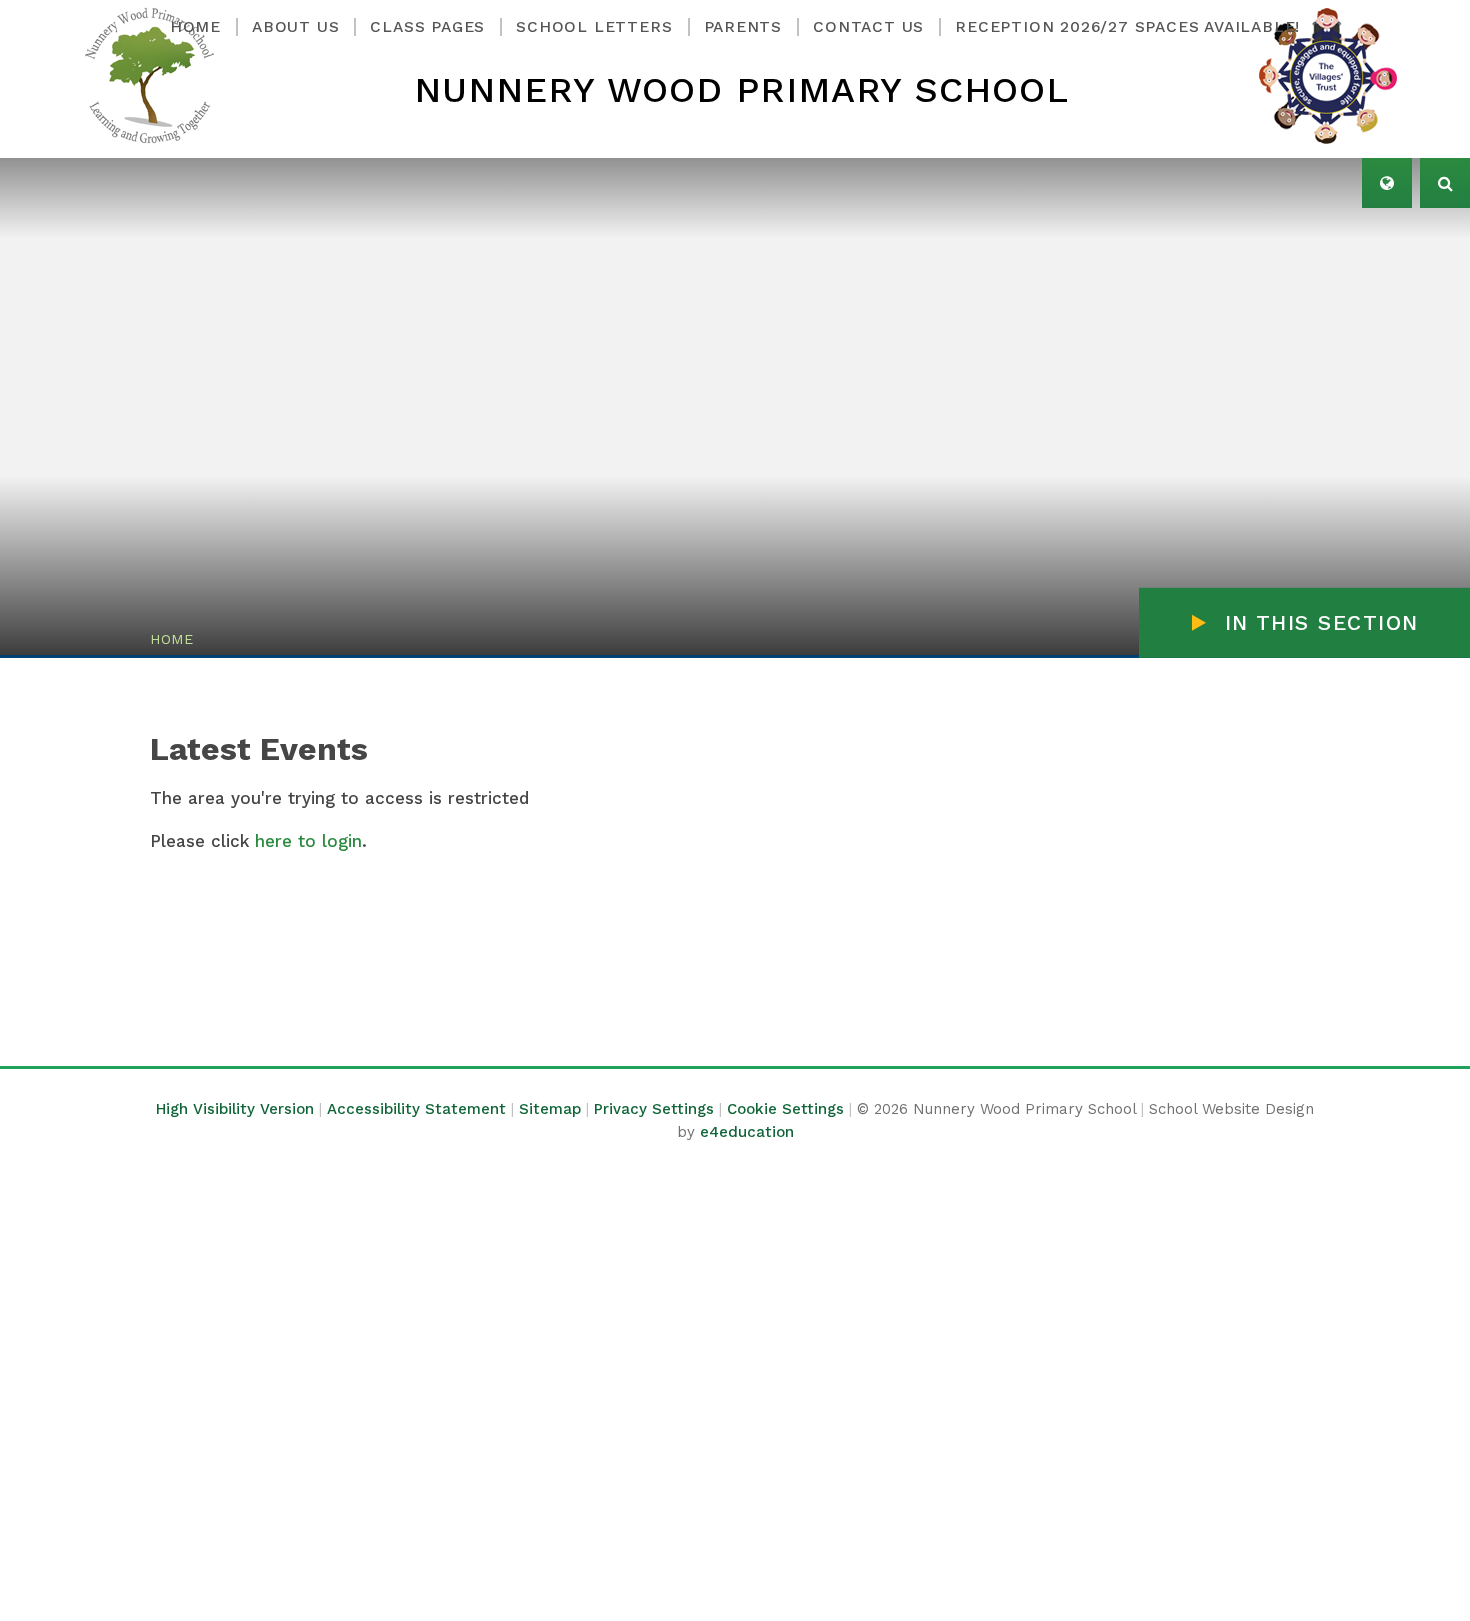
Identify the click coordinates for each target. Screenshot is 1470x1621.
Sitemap (550, 1109)
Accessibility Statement (416, 1109)
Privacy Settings (654, 1109)
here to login (308, 841)
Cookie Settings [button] (785, 1109)
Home (172, 639)
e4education (747, 1132)
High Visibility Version (235, 1109)
